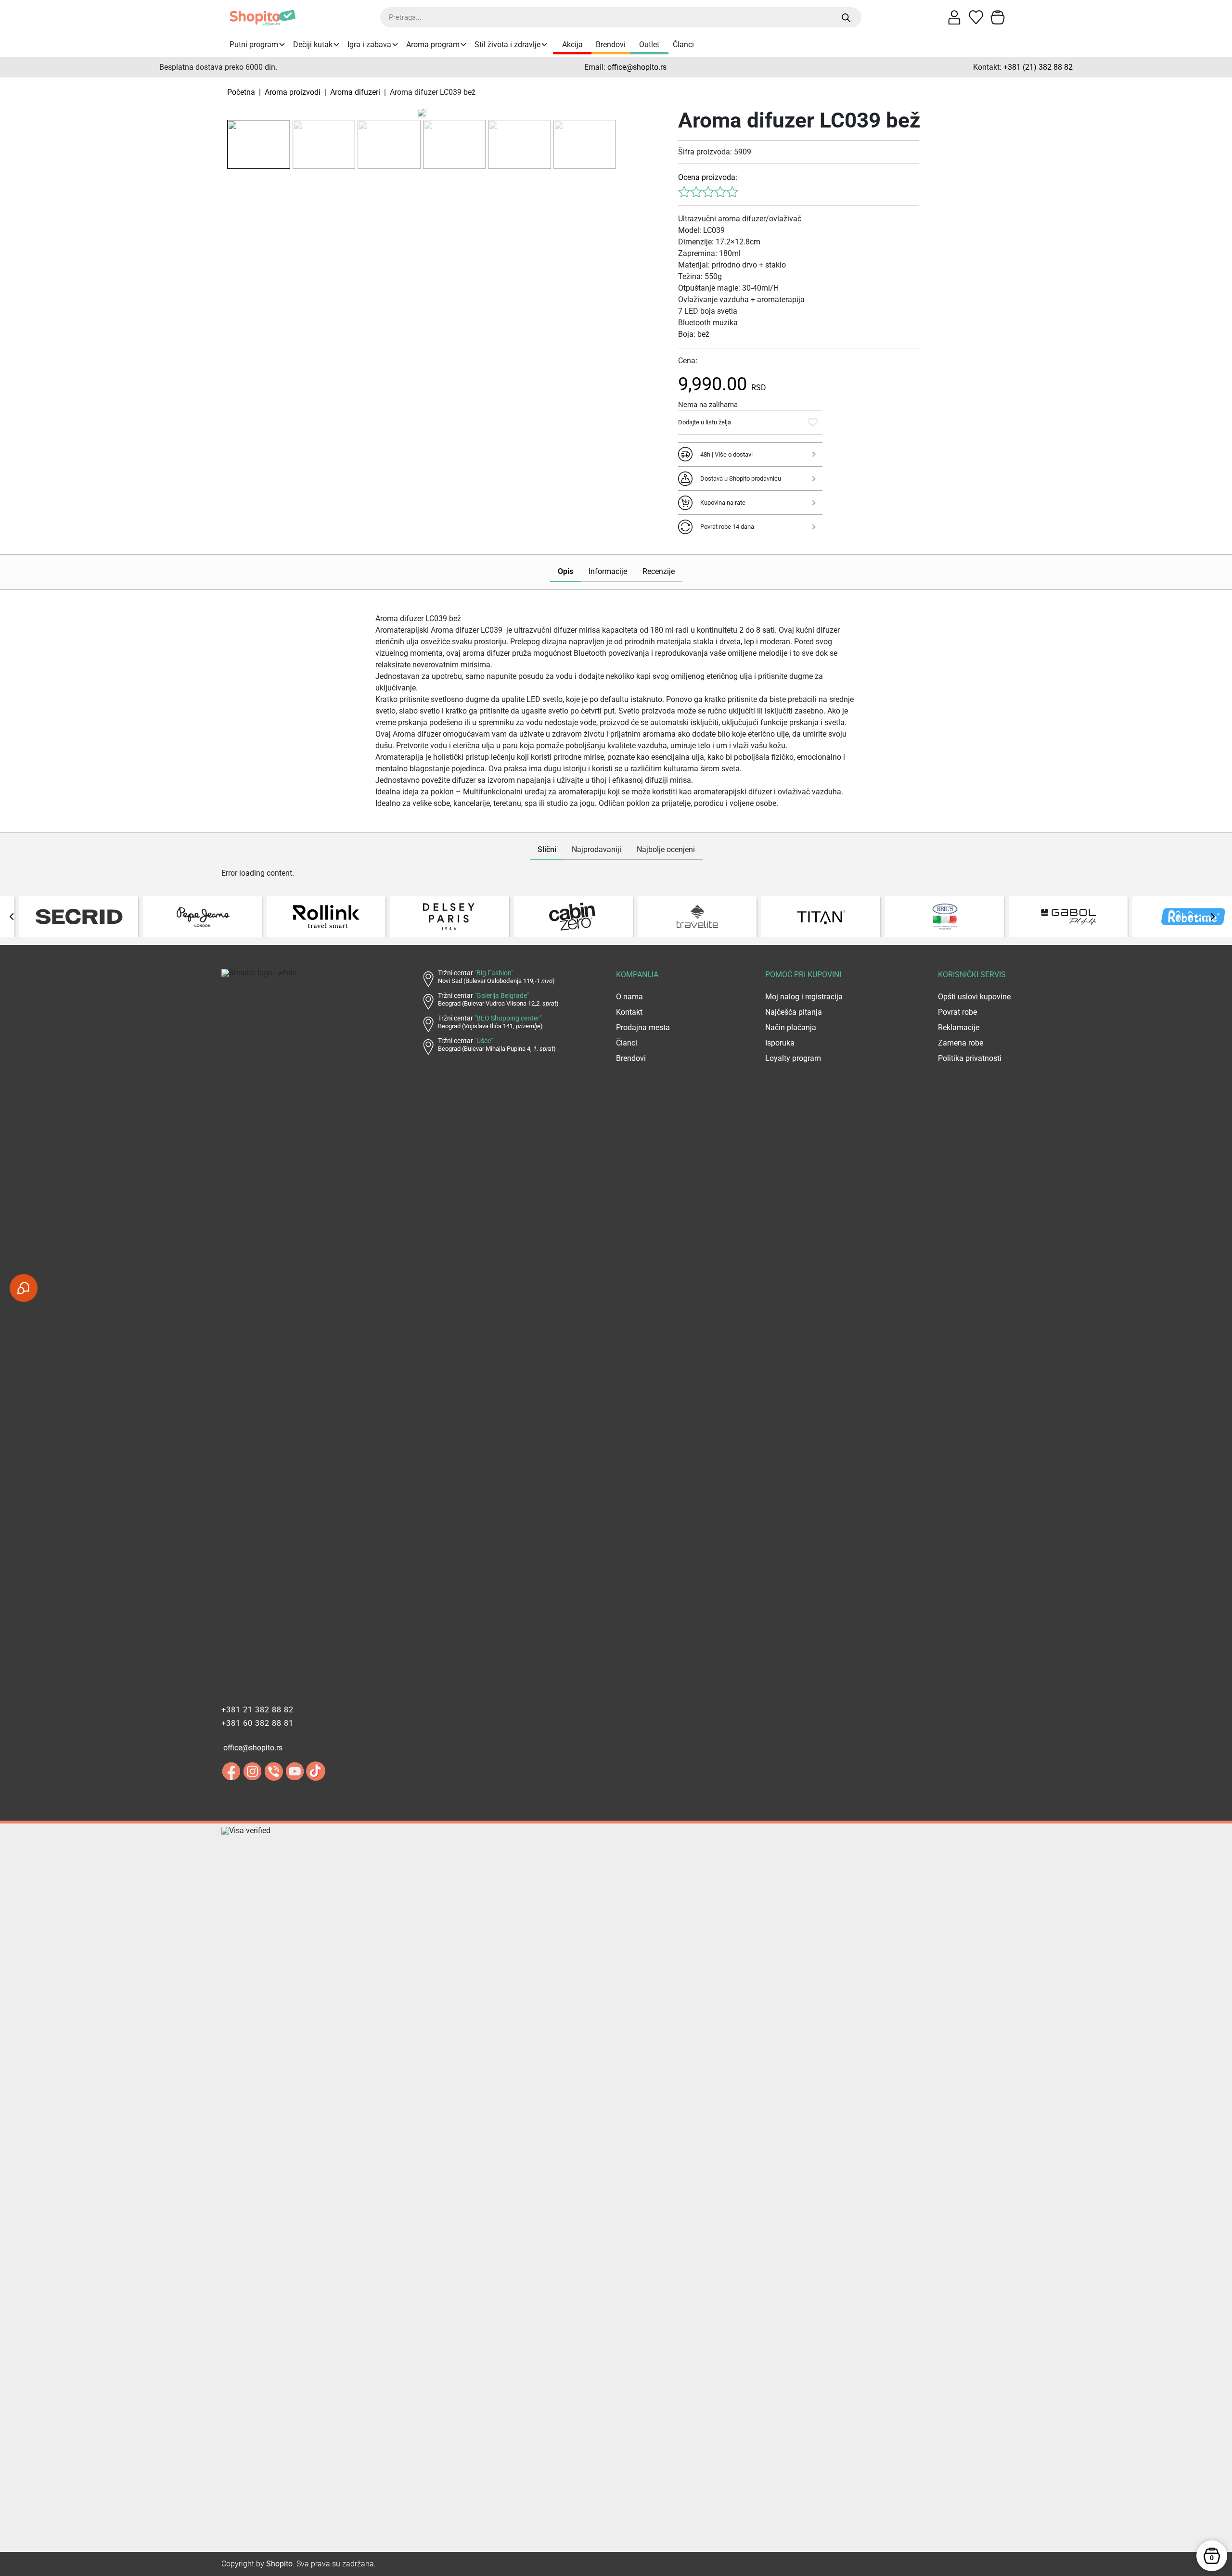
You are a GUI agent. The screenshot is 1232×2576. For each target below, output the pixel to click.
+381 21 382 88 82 (257, 1710)
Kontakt (629, 1012)
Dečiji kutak (313, 45)
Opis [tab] (565, 571)
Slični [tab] (547, 849)
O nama (629, 997)
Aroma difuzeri (355, 92)
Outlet (649, 45)
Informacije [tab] (608, 571)
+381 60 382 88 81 (257, 1723)
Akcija (572, 45)
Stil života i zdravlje (507, 45)
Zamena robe (961, 1043)
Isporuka (780, 1043)
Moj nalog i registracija (804, 997)
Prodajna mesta (643, 1027)
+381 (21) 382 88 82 (1038, 67)
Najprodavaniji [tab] (597, 849)
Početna (241, 92)
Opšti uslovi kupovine (974, 997)
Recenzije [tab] (659, 571)
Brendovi (611, 45)
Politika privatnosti (970, 1058)
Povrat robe (957, 1012)
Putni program (254, 45)
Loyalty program (793, 1058)
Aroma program (433, 45)
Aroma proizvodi (293, 92)
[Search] (846, 18)
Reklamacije (959, 1027)
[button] (813, 422)
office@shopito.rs (637, 67)
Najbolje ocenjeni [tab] (666, 849)
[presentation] (12, 917)
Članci (683, 45)
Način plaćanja (791, 1027)
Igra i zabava (369, 45)
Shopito (279, 2564)
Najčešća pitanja (794, 1012)
